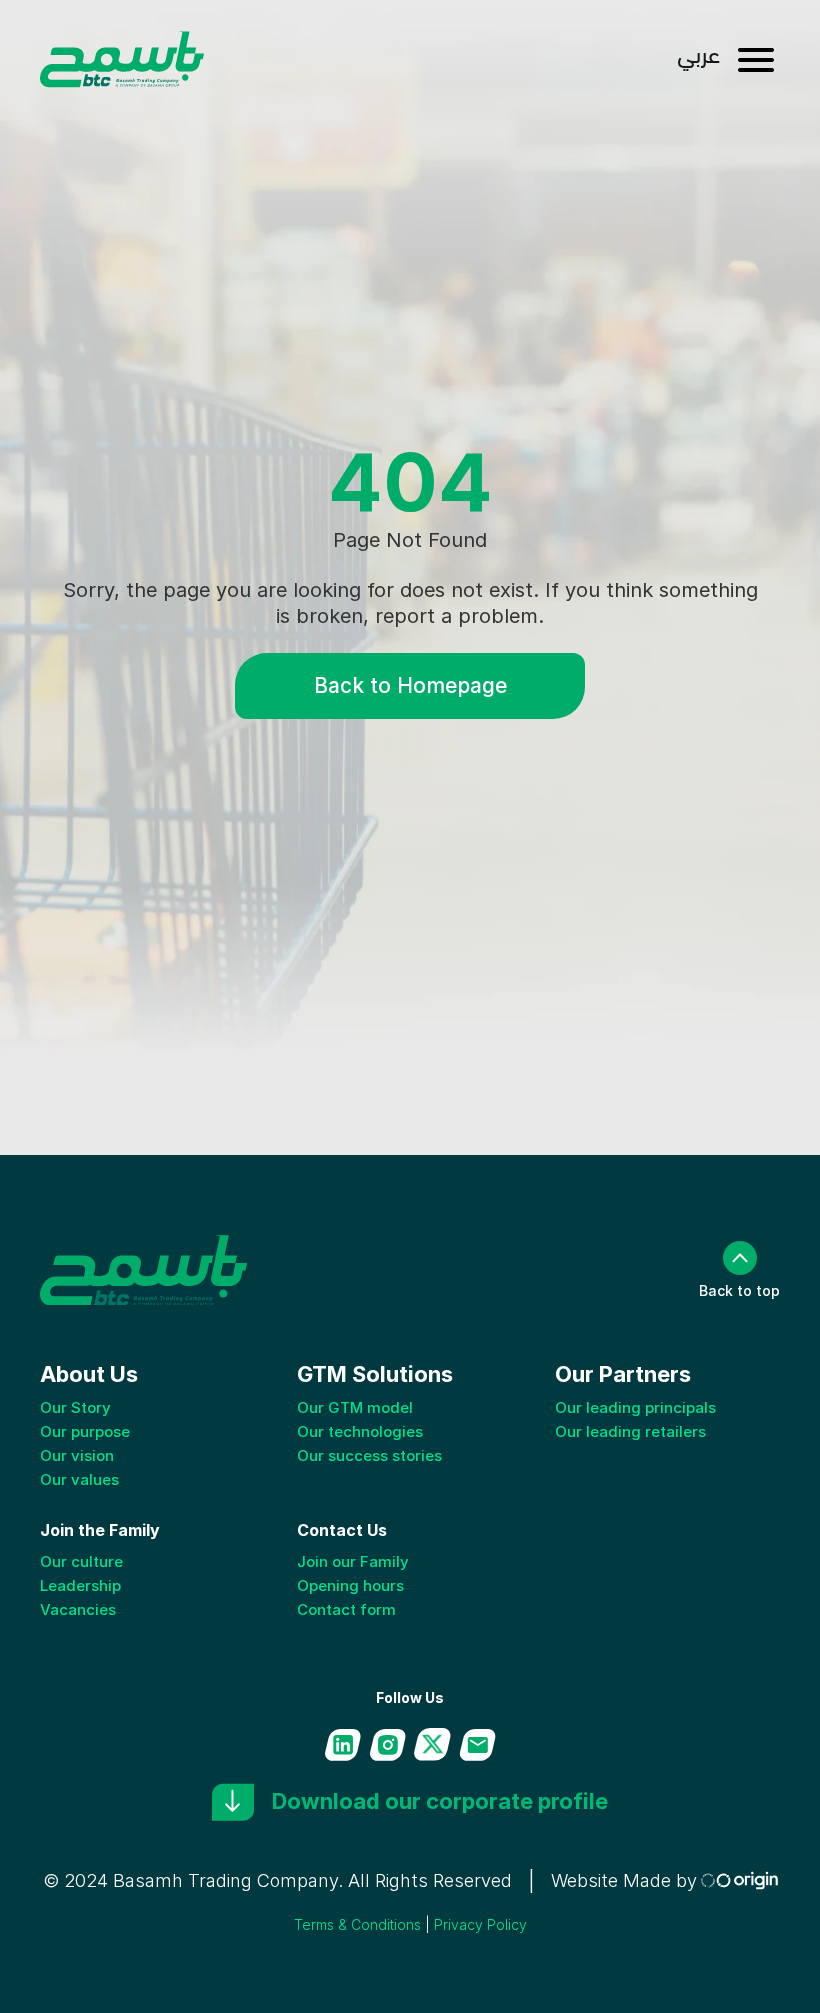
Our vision (77, 1455)
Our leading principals (635, 1407)
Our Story (75, 1407)
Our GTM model (355, 1407)
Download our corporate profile (440, 1801)
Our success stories (369, 1455)
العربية (698, 60)
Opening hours (350, 1585)
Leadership (80, 1585)
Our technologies (360, 1431)
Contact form (346, 1609)
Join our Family (353, 1561)
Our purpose (85, 1431)
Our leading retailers (630, 1431)
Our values (79, 1479)
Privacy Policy (480, 1924)
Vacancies (78, 1609)
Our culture (81, 1561)
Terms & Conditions (357, 1924)
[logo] (123, 60)
